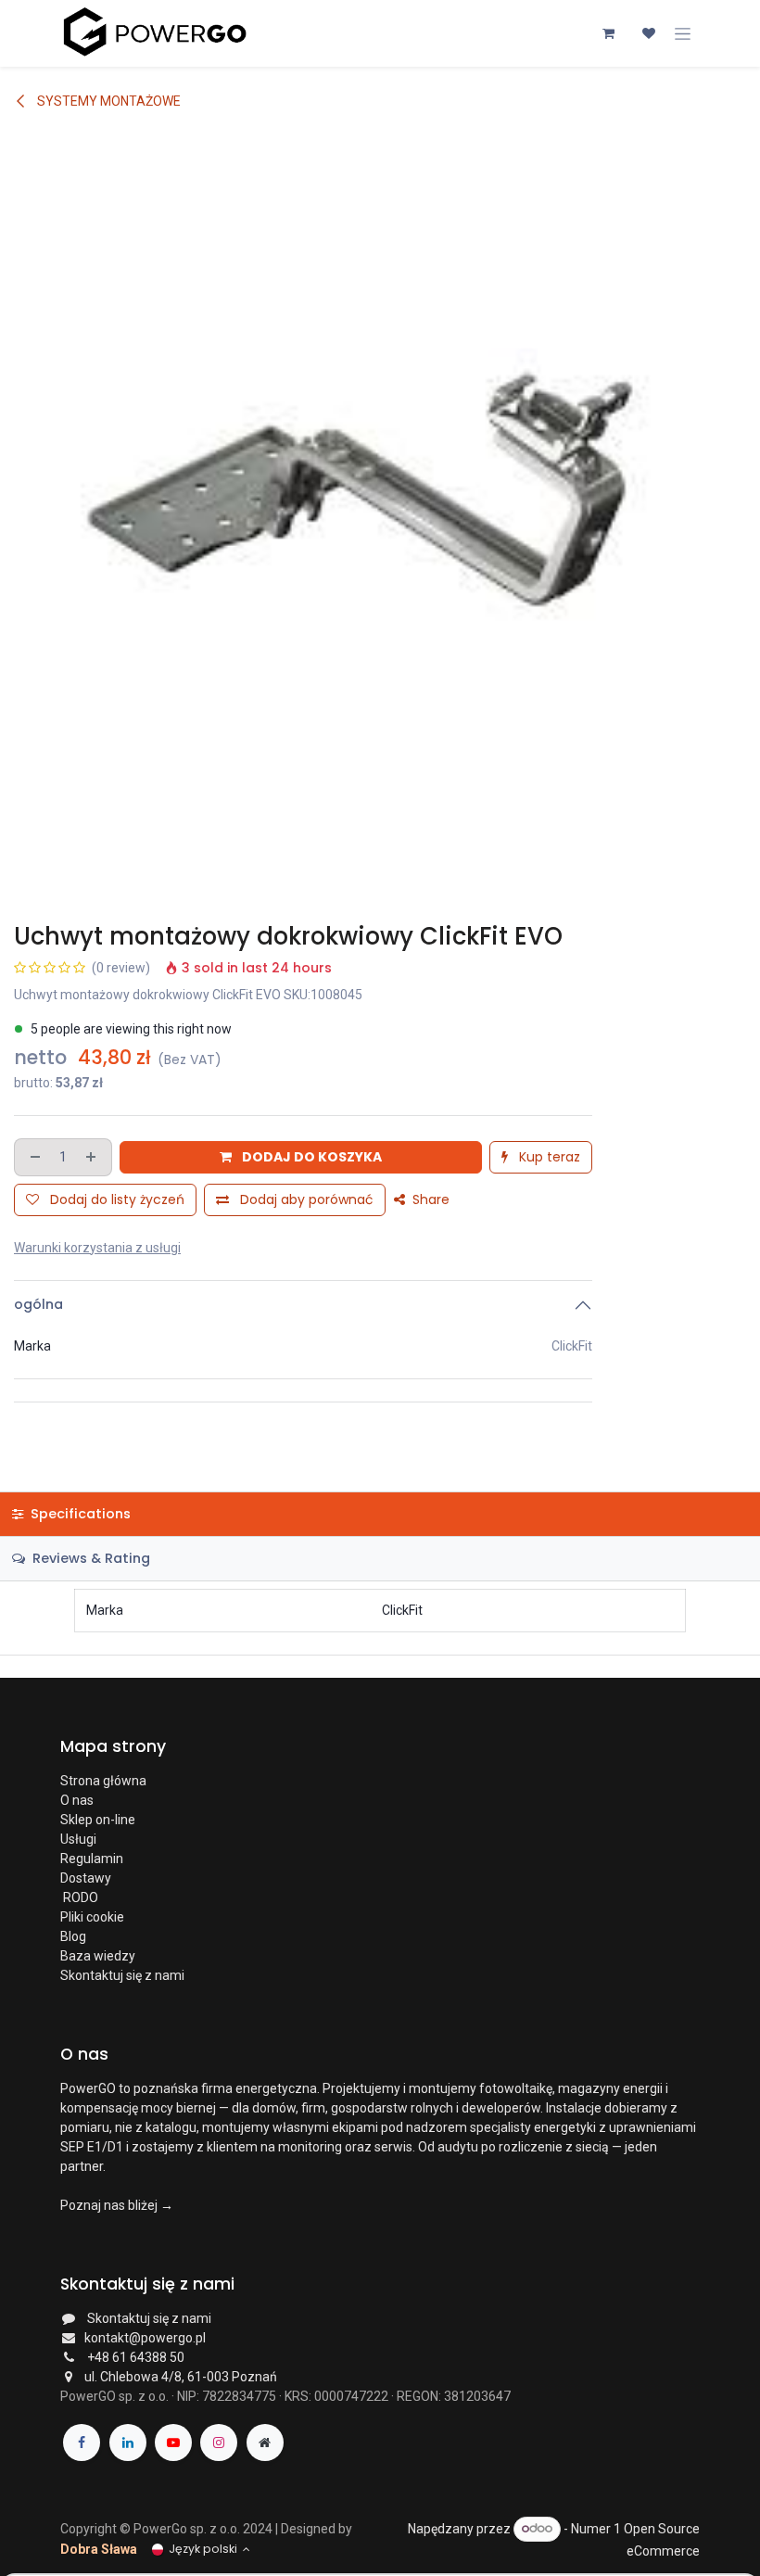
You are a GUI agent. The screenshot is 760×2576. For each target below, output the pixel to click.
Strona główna (103, 1781)
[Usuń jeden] (33, 1157)
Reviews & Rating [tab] (89, 1558)
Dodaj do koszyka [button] (310, 1157)
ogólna (38, 1304)
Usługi (78, 1839)
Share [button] (429, 1199)
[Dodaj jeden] (93, 1157)
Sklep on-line (99, 1820)
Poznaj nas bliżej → (117, 2205)
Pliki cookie (92, 1917)
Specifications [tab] (79, 1514)
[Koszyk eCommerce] (608, 33)
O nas (77, 1800)
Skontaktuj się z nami (122, 1975)
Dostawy (86, 1878)
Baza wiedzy (98, 1956)
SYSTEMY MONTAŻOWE (108, 101)
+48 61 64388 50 (136, 2357)
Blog (73, 1936)
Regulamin (92, 1859)
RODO (79, 1897)
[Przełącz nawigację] (683, 33)
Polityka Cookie (105, 2566)
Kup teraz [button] (548, 1157)
